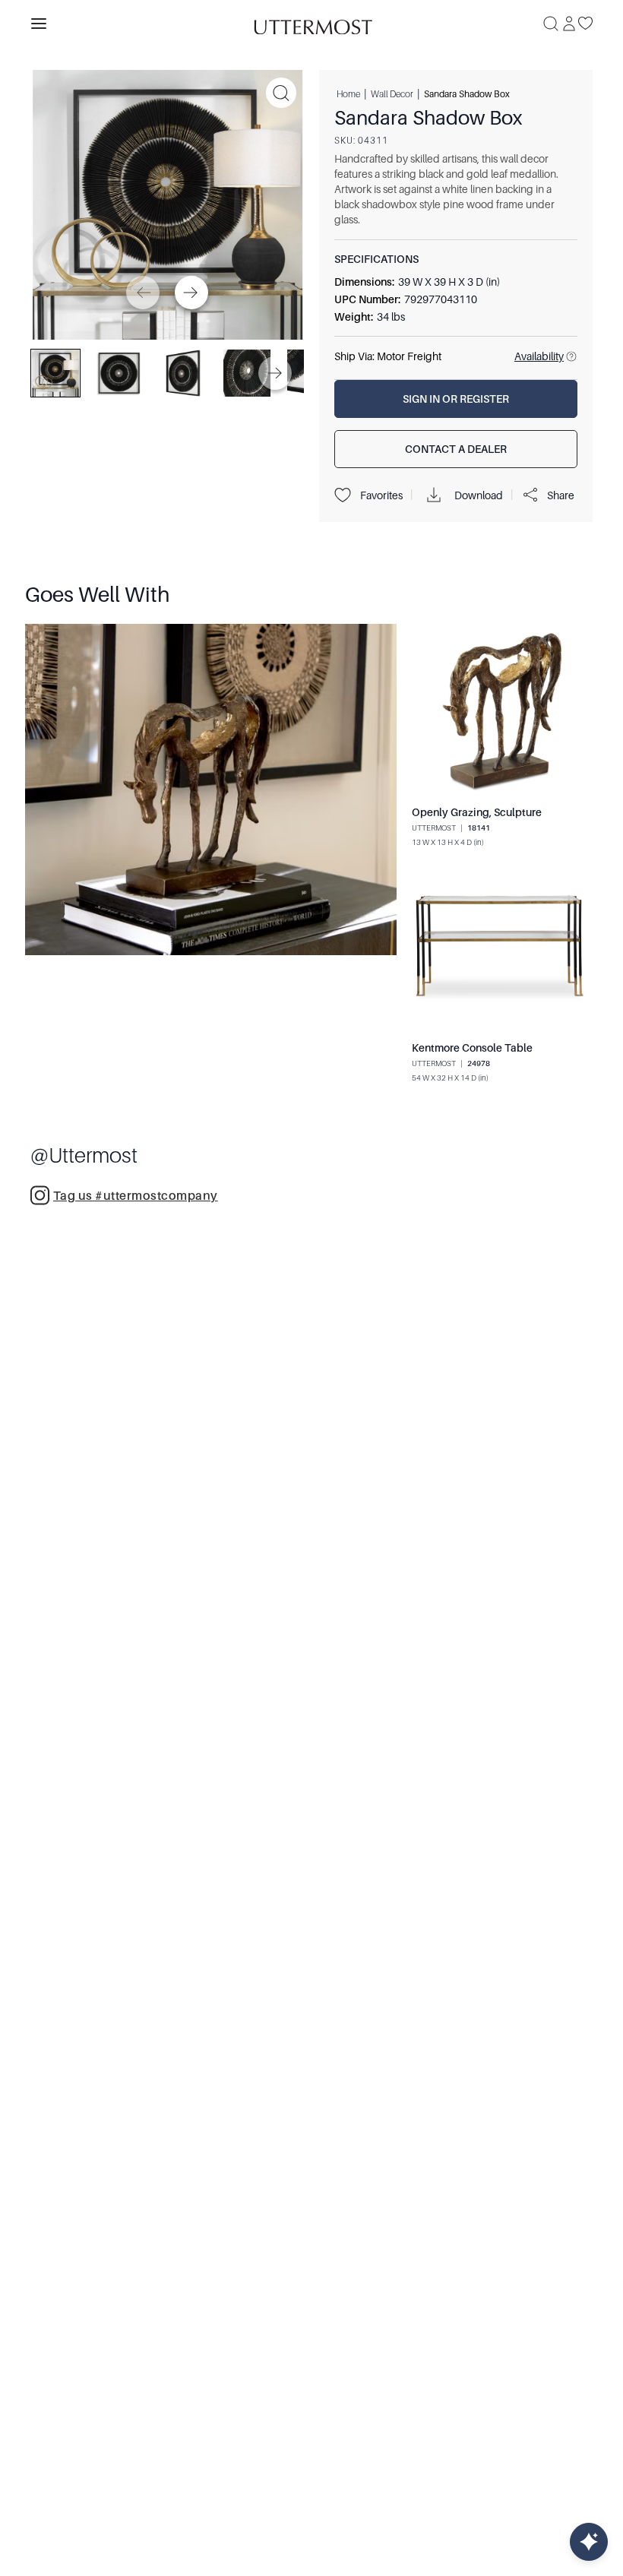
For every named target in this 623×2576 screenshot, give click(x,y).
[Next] (191, 293)
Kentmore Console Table (472, 1048)
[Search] (551, 24)
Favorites (381, 495)
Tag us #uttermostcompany (136, 1196)
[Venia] (311, 23)
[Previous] (143, 293)
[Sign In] (569, 24)
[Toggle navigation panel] (39, 24)
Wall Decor (392, 93)
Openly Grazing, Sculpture (477, 812)
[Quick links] (589, 2542)
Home (348, 93)
